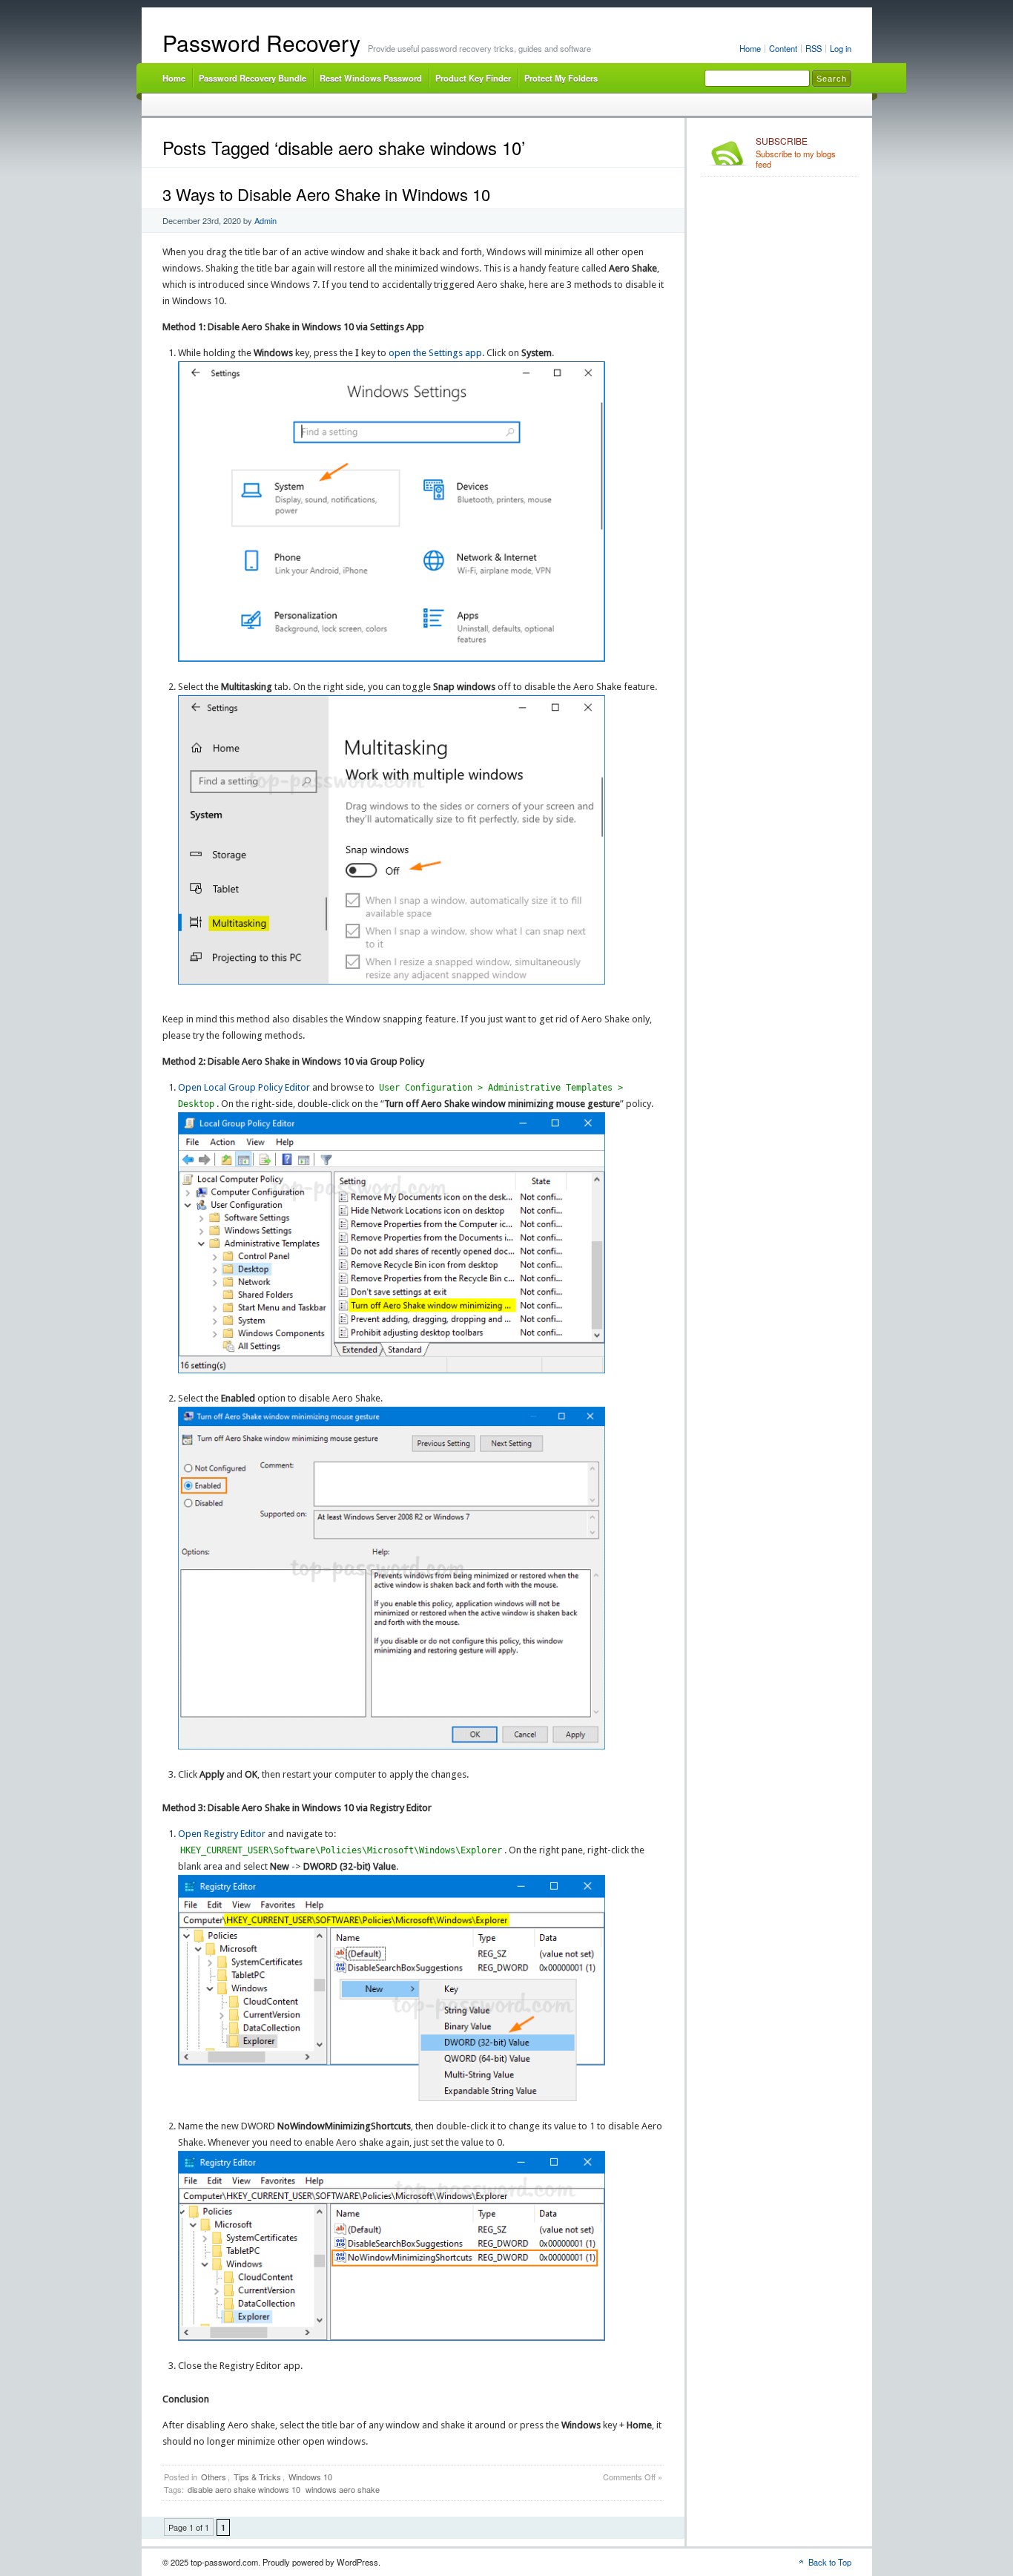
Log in (841, 48)
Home (750, 48)
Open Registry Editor (222, 1834)
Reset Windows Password (371, 78)
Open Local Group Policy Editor (244, 1087)
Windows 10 (310, 2477)
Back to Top (830, 2562)
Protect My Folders (561, 78)
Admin (265, 220)
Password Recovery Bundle (253, 78)
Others (214, 2477)
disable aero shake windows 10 (244, 2489)
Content (783, 48)
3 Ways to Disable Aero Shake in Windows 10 (326, 194)
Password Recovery (261, 43)
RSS (814, 48)
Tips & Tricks (257, 2477)
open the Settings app (435, 353)
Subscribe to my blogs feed (796, 153)
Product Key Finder (473, 78)
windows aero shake (343, 2489)
